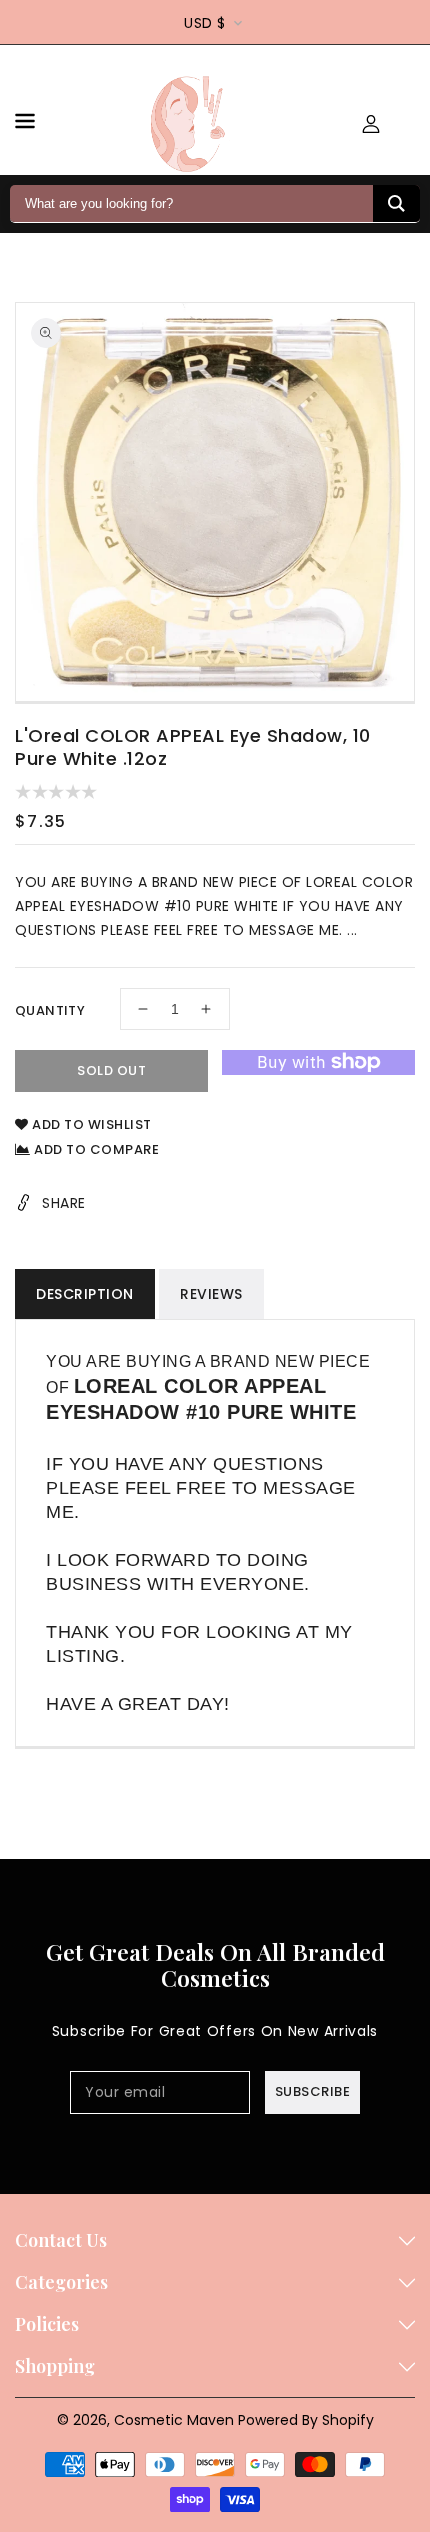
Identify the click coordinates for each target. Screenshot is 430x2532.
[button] (25, 124)
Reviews (211, 1294)
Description (85, 1294)
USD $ (205, 23)
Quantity (50, 1010)
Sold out (111, 1070)
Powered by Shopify (306, 2420)
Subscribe (313, 2091)
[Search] (396, 203)
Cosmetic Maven (174, 2420)
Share (64, 1203)
